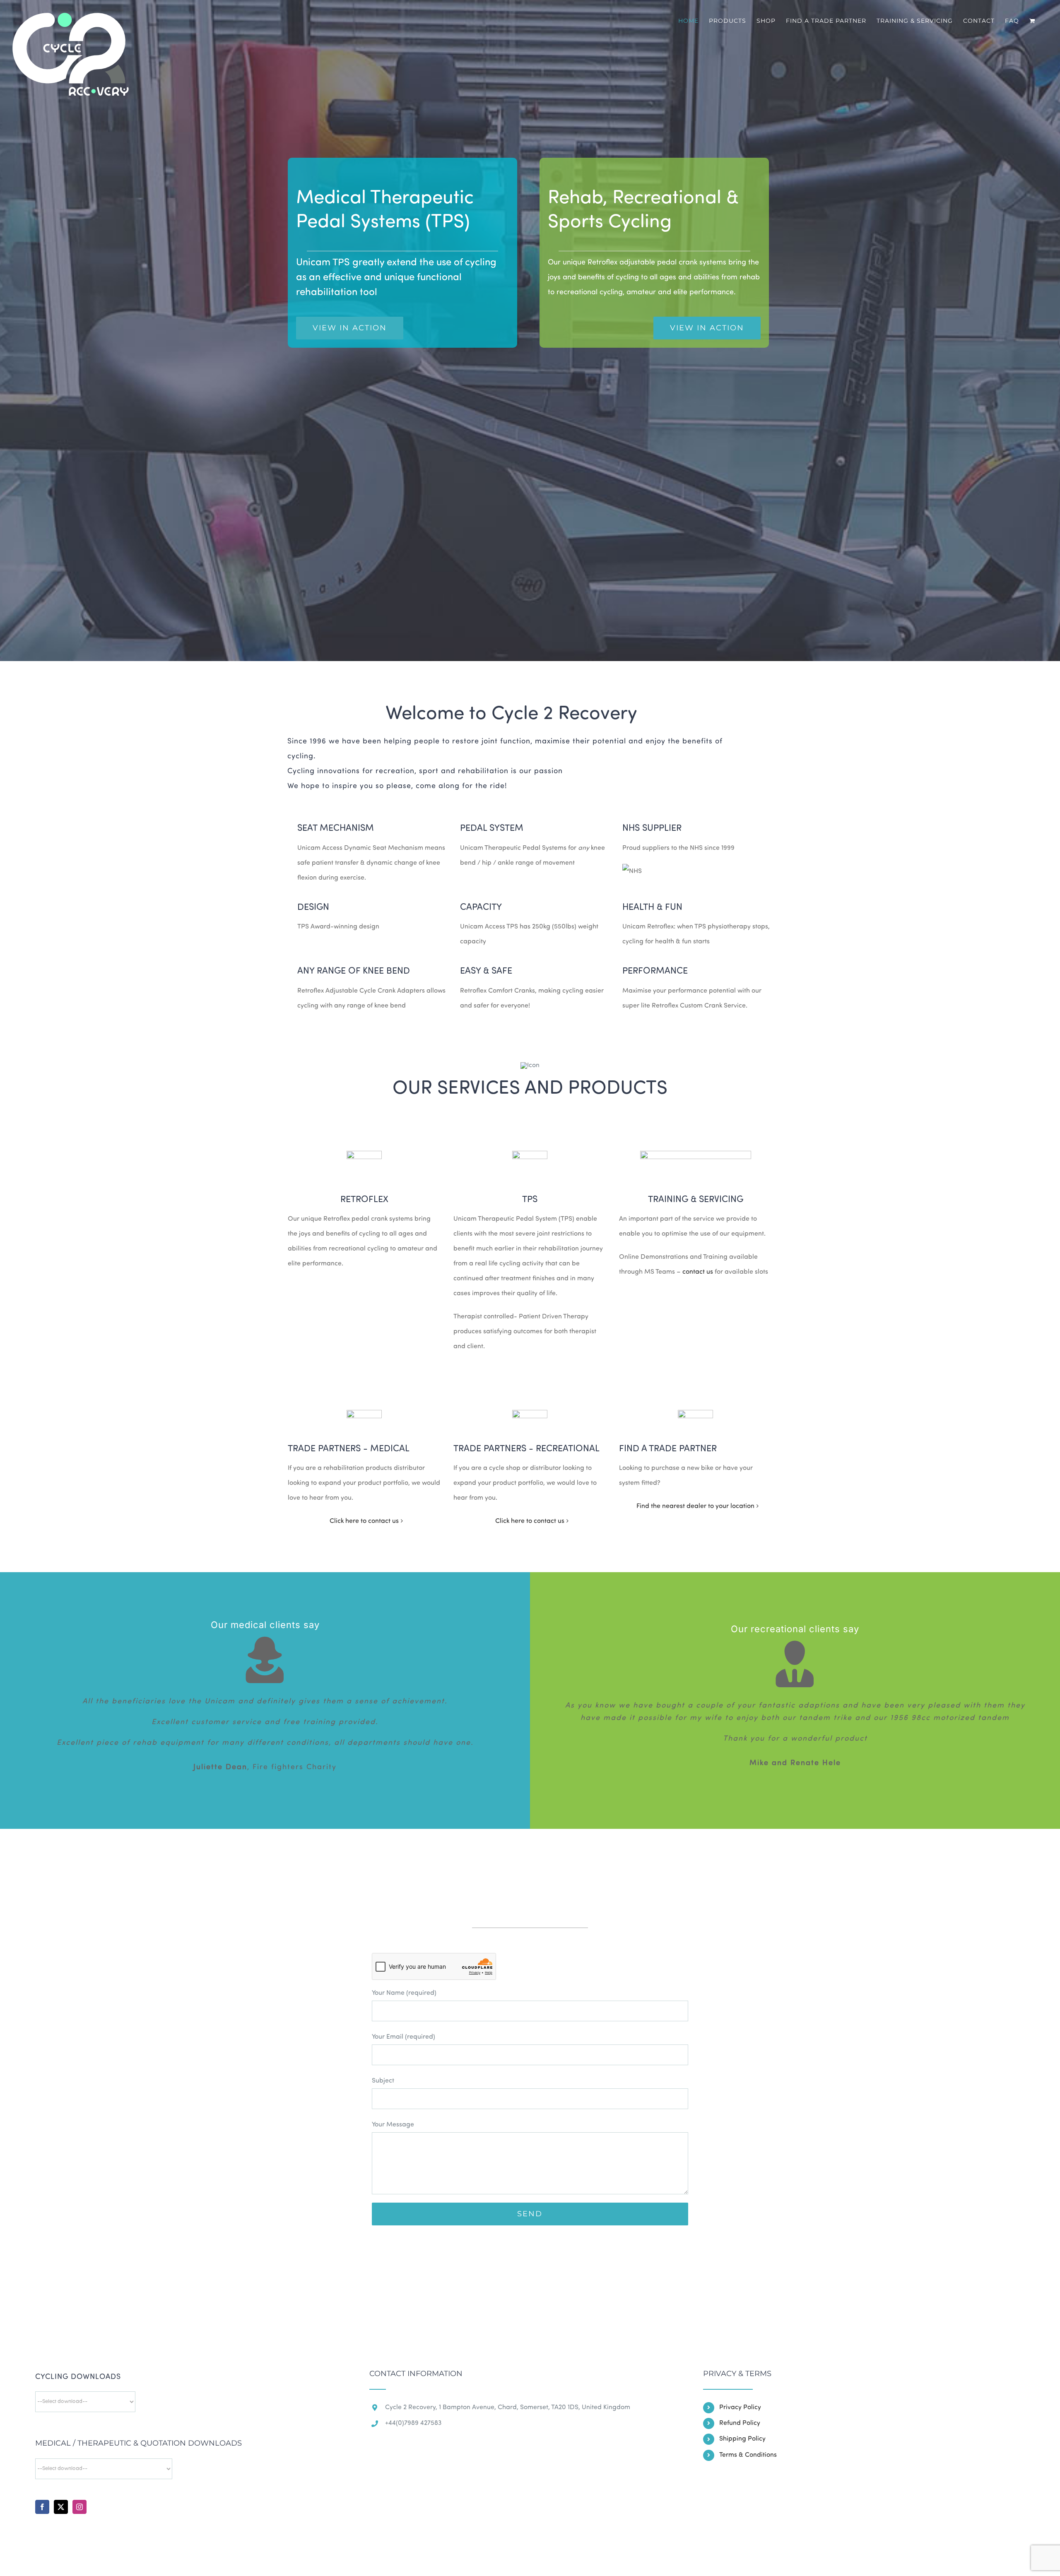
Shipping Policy (742, 2439)
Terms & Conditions (748, 2455)
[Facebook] (42, 2507)
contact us (698, 1272)
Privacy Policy (740, 2408)
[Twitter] (61, 2507)
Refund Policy (740, 2423)
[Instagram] (79, 2507)
